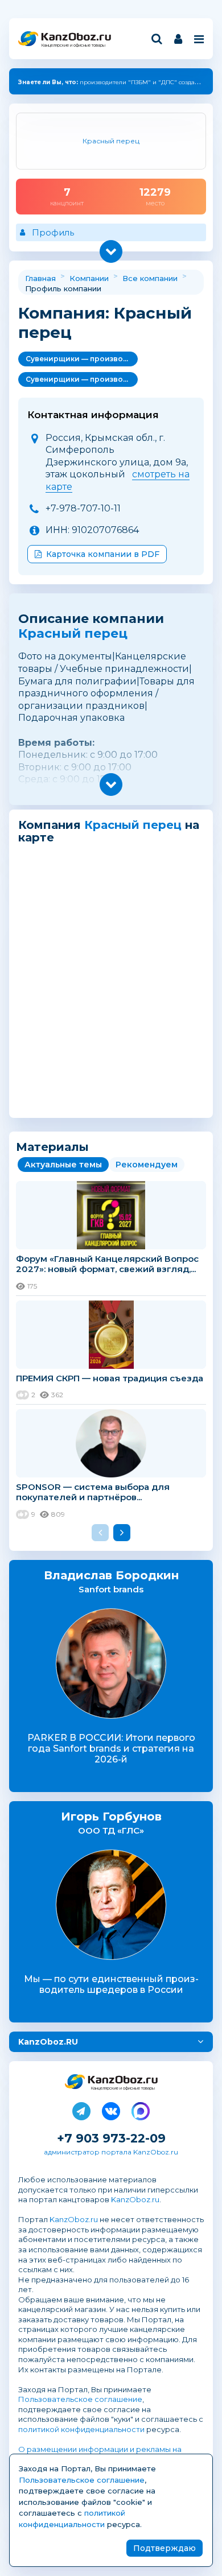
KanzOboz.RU (48, 2042)
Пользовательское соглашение (80, 2399)
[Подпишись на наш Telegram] (81, 2109)
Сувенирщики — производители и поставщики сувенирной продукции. (82, 359)
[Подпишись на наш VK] (111, 2109)
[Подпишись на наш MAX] (141, 2109)
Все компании (150, 278)
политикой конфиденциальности (81, 2429)
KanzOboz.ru (135, 2199)
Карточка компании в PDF (103, 554)
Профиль (53, 232)
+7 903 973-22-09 (111, 2138)
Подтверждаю (165, 2548)
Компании (89, 278)
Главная (40, 278)
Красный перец (73, 633)
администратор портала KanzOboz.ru (111, 2152)
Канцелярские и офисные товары (73, 45)
